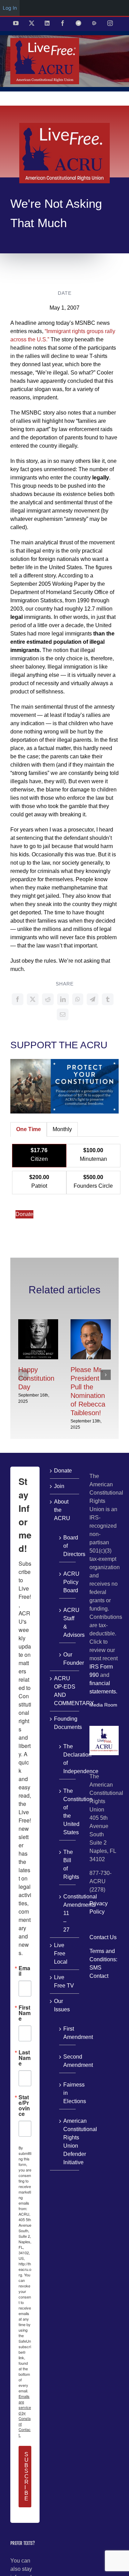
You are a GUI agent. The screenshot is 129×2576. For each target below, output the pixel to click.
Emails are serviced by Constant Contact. (25, 2415)
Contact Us (103, 1937)
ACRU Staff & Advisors (68, 1622)
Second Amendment (68, 2061)
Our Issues (62, 2005)
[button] (23, 1375)
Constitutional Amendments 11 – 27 (68, 1913)
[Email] (63, 1014)
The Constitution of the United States (68, 1812)
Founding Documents (65, 1723)
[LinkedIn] (63, 999)
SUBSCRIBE (26, 2476)
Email (24, 1971)
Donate (24, 1214)
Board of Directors (68, 1546)
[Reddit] (48, 999)
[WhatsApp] (78, 999)
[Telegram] (93, 999)
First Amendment (68, 2033)
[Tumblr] (108, 999)
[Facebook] (18, 999)
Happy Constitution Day (36, 1378)
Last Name (25, 2058)
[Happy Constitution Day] (38, 1322)
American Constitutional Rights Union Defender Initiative (68, 2142)
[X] (33, 999)
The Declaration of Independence (68, 1759)
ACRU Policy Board (68, 1582)
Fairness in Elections (68, 2093)
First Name (25, 2013)
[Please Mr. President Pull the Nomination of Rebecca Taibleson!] (91, 1322)
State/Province (24, 2106)
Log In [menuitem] (10, 8)
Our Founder (68, 1659)
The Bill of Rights (68, 1864)
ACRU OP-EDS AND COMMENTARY (65, 1691)
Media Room (103, 1705)
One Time (29, 1129)
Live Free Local (61, 1953)
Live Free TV (64, 1981)
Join (59, 1486)
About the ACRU (62, 1510)
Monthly (62, 1129)
